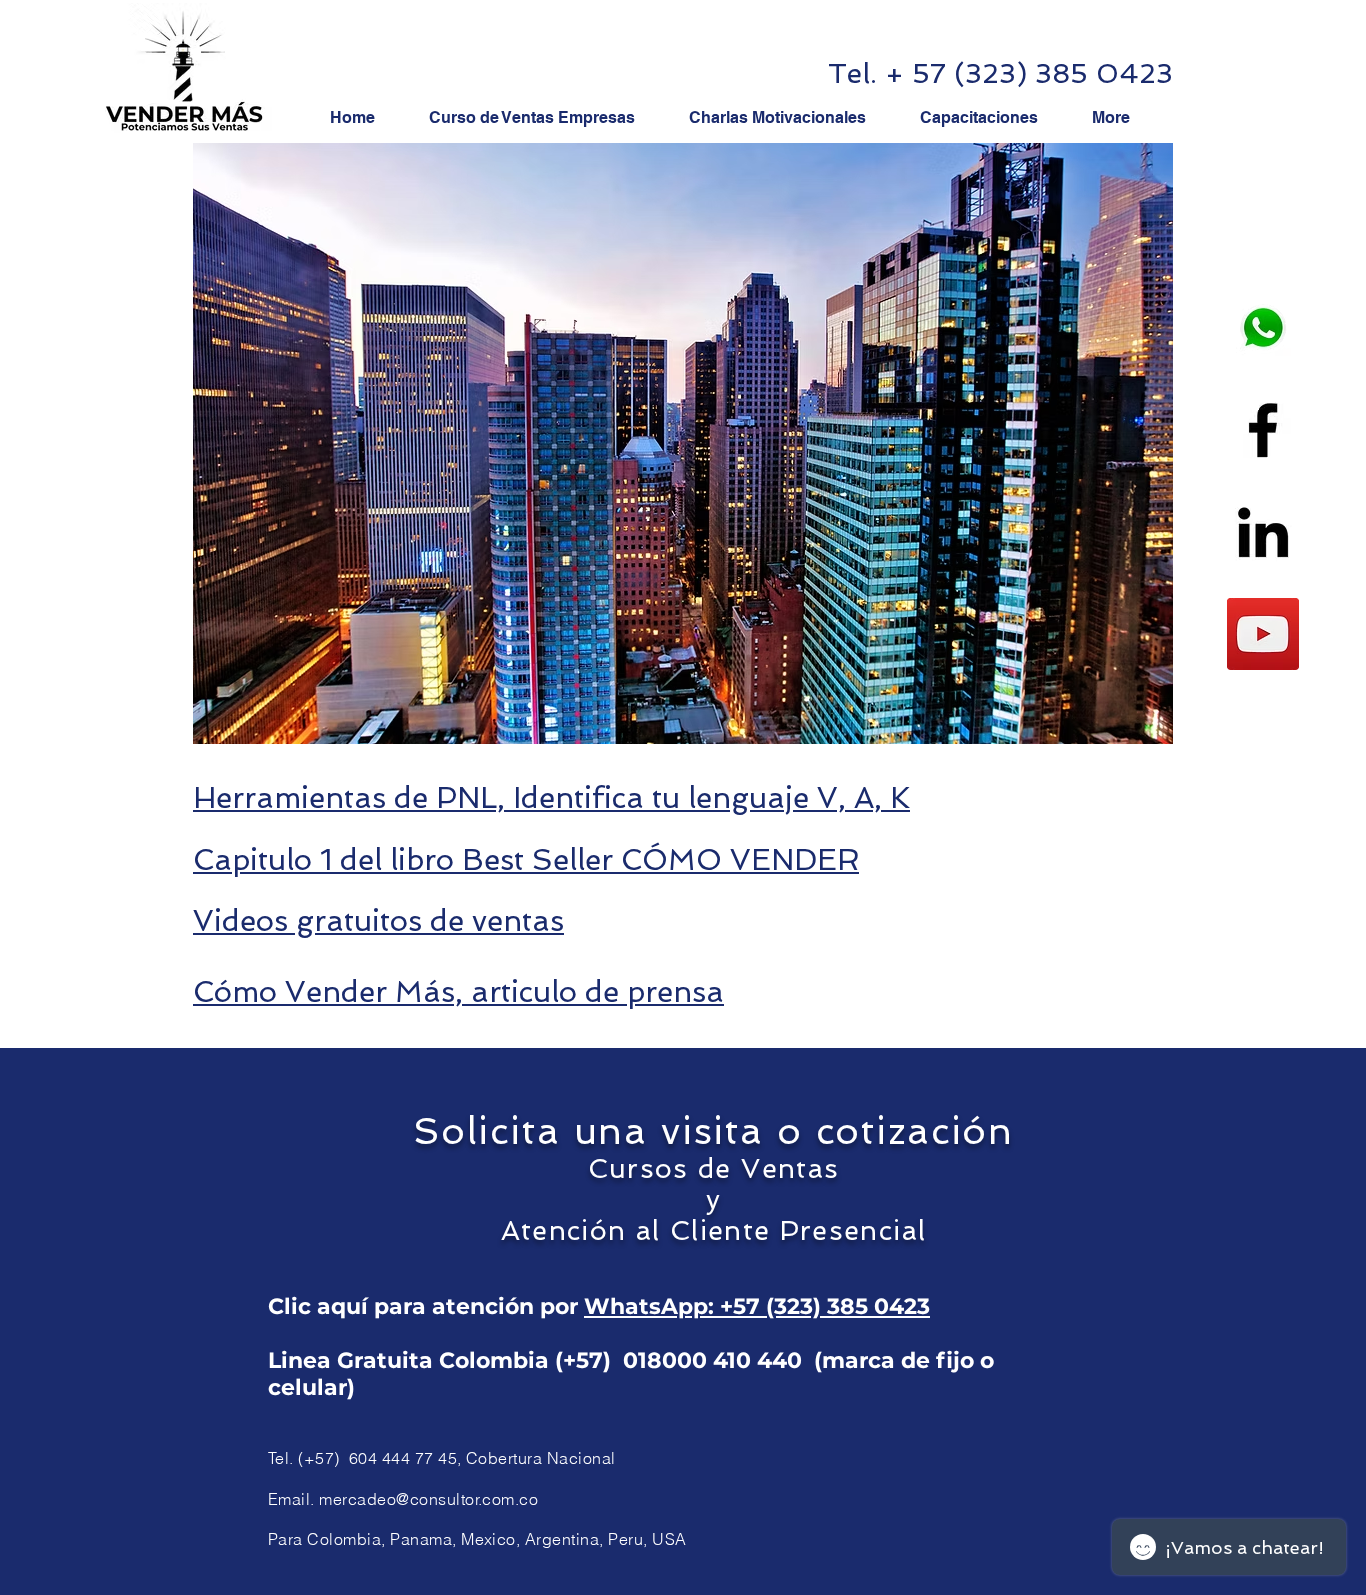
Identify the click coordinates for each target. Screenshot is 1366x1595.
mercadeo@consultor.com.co (428, 1499)
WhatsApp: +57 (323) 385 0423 (757, 1306)
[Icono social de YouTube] (1263, 634)
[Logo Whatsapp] (1263, 328)
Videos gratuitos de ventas (378, 921)
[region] (683, 444)
